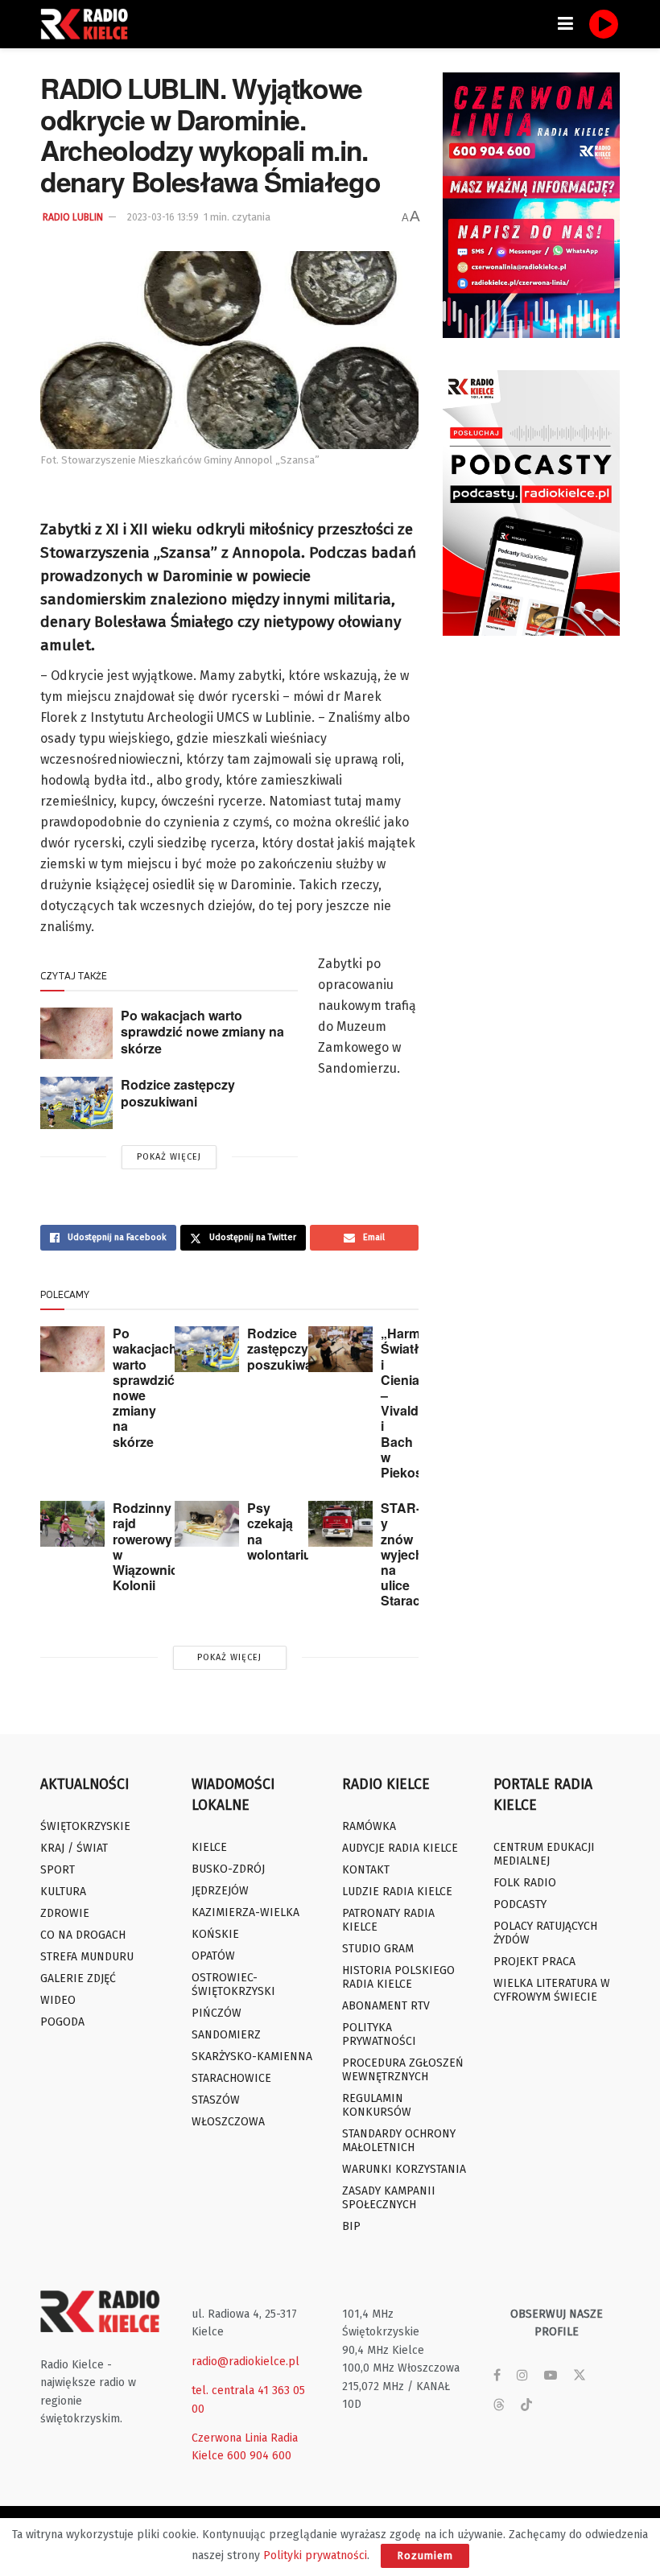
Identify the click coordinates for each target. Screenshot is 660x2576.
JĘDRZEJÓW (220, 1891)
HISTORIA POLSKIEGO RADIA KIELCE (398, 1977)
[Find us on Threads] (499, 2406)
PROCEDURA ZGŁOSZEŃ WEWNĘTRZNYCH (403, 2070)
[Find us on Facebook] (497, 2376)
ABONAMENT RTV (386, 2006)
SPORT (58, 1870)
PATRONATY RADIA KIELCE (388, 1920)
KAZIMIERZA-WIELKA (245, 1912)
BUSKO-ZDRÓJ (228, 1869)
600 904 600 (259, 2456)
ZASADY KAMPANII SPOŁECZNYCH (389, 2198)
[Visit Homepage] (89, 24)
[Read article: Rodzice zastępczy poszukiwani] (76, 1103)
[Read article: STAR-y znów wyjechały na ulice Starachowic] (340, 1524)
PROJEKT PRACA (534, 1962)
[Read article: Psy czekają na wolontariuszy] (207, 1524)
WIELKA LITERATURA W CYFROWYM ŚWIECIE (552, 1990)
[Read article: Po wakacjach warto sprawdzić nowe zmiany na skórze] (76, 1033)
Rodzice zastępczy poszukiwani (178, 1093)
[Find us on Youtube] (551, 2376)
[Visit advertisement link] (531, 205)
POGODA (62, 2022)
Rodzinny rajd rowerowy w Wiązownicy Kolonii (149, 1546)
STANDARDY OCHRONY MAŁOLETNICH (399, 2141)
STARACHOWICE (231, 2078)
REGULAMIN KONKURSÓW (377, 2105)
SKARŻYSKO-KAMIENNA (252, 2057)
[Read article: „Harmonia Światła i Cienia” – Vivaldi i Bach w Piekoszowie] (340, 1349)
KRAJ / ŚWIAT (74, 1848)
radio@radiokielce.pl (245, 2362)
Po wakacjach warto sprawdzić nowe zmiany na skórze (202, 1032)
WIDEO (58, 2000)
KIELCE (209, 1847)
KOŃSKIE (215, 1934)
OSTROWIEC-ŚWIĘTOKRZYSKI (233, 1985)
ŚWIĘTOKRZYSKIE (85, 1826)
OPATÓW (213, 1956)
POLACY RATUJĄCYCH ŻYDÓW (545, 1933)
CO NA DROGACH (83, 1935)
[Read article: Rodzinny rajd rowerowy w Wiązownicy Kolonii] (72, 1524)
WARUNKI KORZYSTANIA (404, 2169)
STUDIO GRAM (378, 1949)
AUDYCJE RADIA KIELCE (400, 1848)
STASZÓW (216, 2100)
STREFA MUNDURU (87, 1957)
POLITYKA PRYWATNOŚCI (379, 2034)
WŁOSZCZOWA (228, 2122)
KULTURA (63, 1892)
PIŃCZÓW (217, 2013)
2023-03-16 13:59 (163, 217)
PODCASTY (520, 1904)
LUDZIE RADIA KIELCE (397, 1892)
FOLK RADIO (525, 1883)
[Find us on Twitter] (580, 2376)
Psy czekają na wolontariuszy (290, 1531)
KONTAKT (366, 1870)
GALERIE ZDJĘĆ (78, 1978)
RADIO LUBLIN (73, 217)
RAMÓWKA (369, 1826)
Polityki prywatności (315, 2555)
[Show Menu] (565, 24)
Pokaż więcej (169, 1157)
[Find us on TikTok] (526, 2406)
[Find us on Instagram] (522, 2376)
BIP (351, 2226)
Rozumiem (425, 2555)
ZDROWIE (65, 1913)
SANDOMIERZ (226, 2035)
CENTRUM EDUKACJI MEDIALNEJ (544, 1854)
